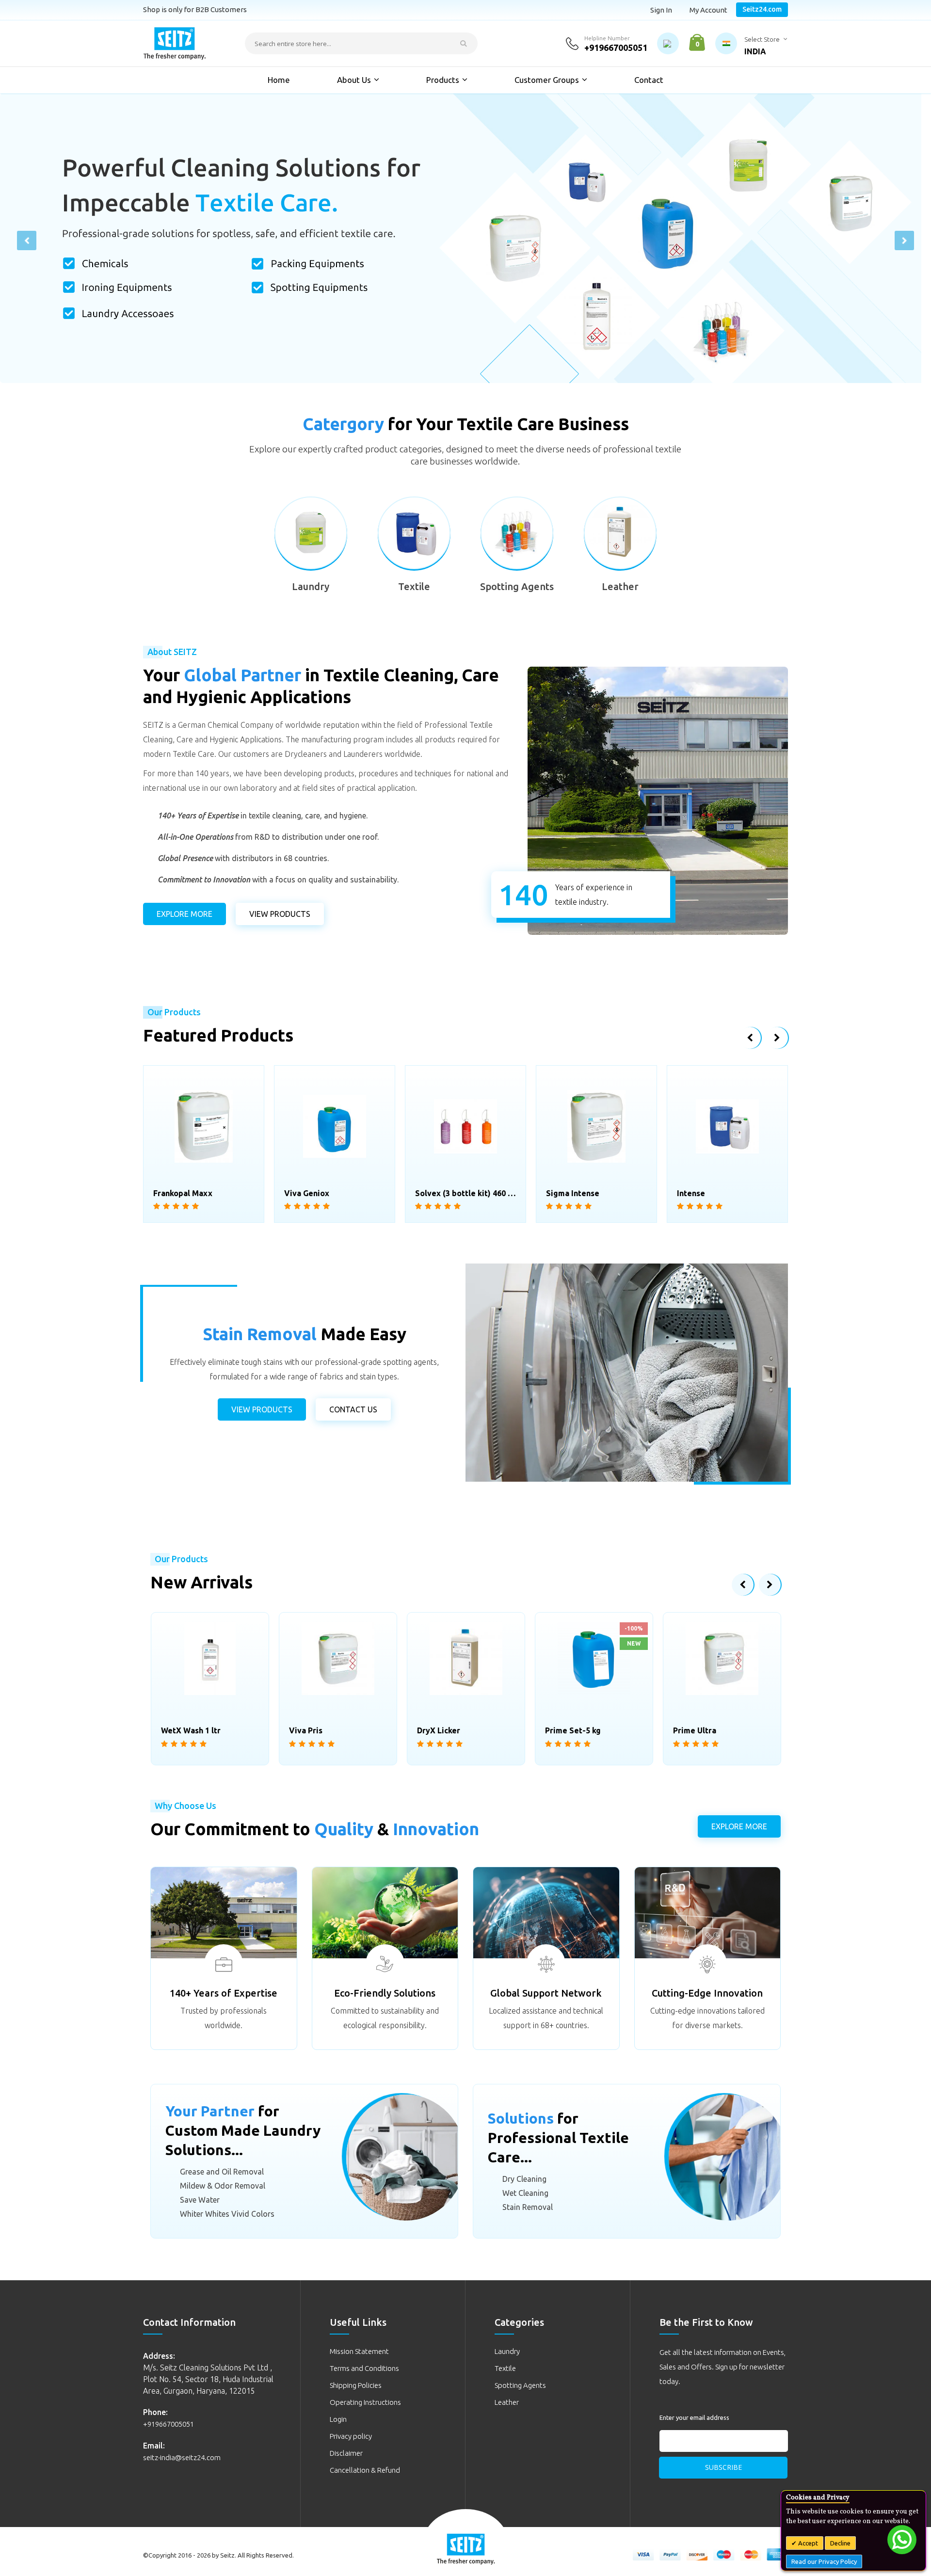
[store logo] (175, 43)
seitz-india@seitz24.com (182, 2457)
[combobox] (361, 43)
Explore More (185, 914)
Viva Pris (178, 1730)
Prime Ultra (567, 1730)
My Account (708, 10)
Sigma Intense (442, 1193)
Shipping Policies (356, 2385)
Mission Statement (359, 2351)
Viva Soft (691, 1730)
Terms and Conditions (364, 2368)
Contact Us (353, 1409)
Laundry (311, 586)
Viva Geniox (176, 1193)
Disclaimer (346, 2453)
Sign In (661, 10)
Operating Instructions (365, 2402)
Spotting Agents (517, 586)
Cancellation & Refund (365, 2470)
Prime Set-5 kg (705, 1193)
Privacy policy (351, 2436)
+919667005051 (616, 48)
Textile (414, 586)
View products (280, 914)
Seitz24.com (762, 9)
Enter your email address (694, 2417)
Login (338, 2419)
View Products (262, 1409)
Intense (560, 1193)
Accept (807, 2543)
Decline (840, 2543)
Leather (620, 586)
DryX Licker (311, 1730)
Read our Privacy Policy (824, 2561)
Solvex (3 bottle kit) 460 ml (335, 1193)
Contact (649, 80)
